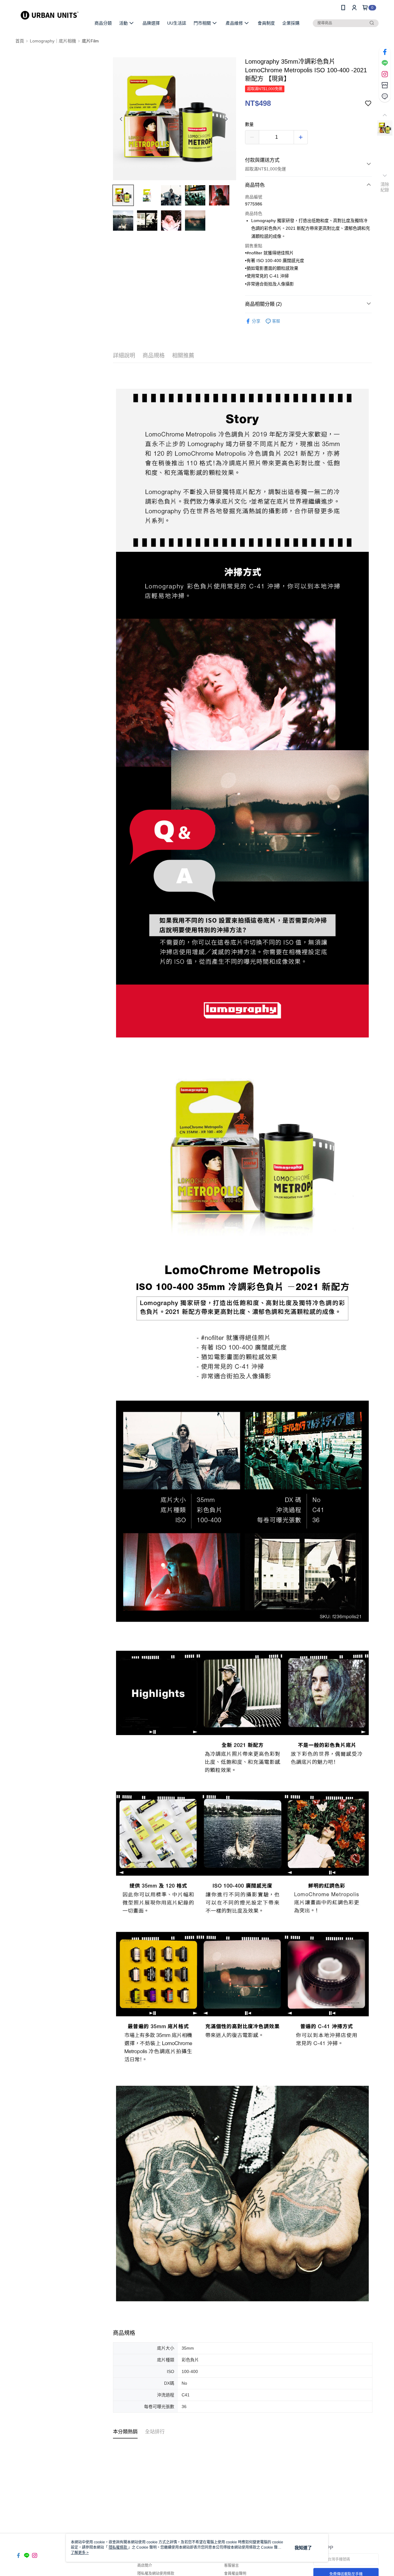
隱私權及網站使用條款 (156, 2574)
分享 (256, 321)
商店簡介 (145, 2566)
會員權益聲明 (235, 2574)
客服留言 (231, 2566)
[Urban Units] (50, 16)
